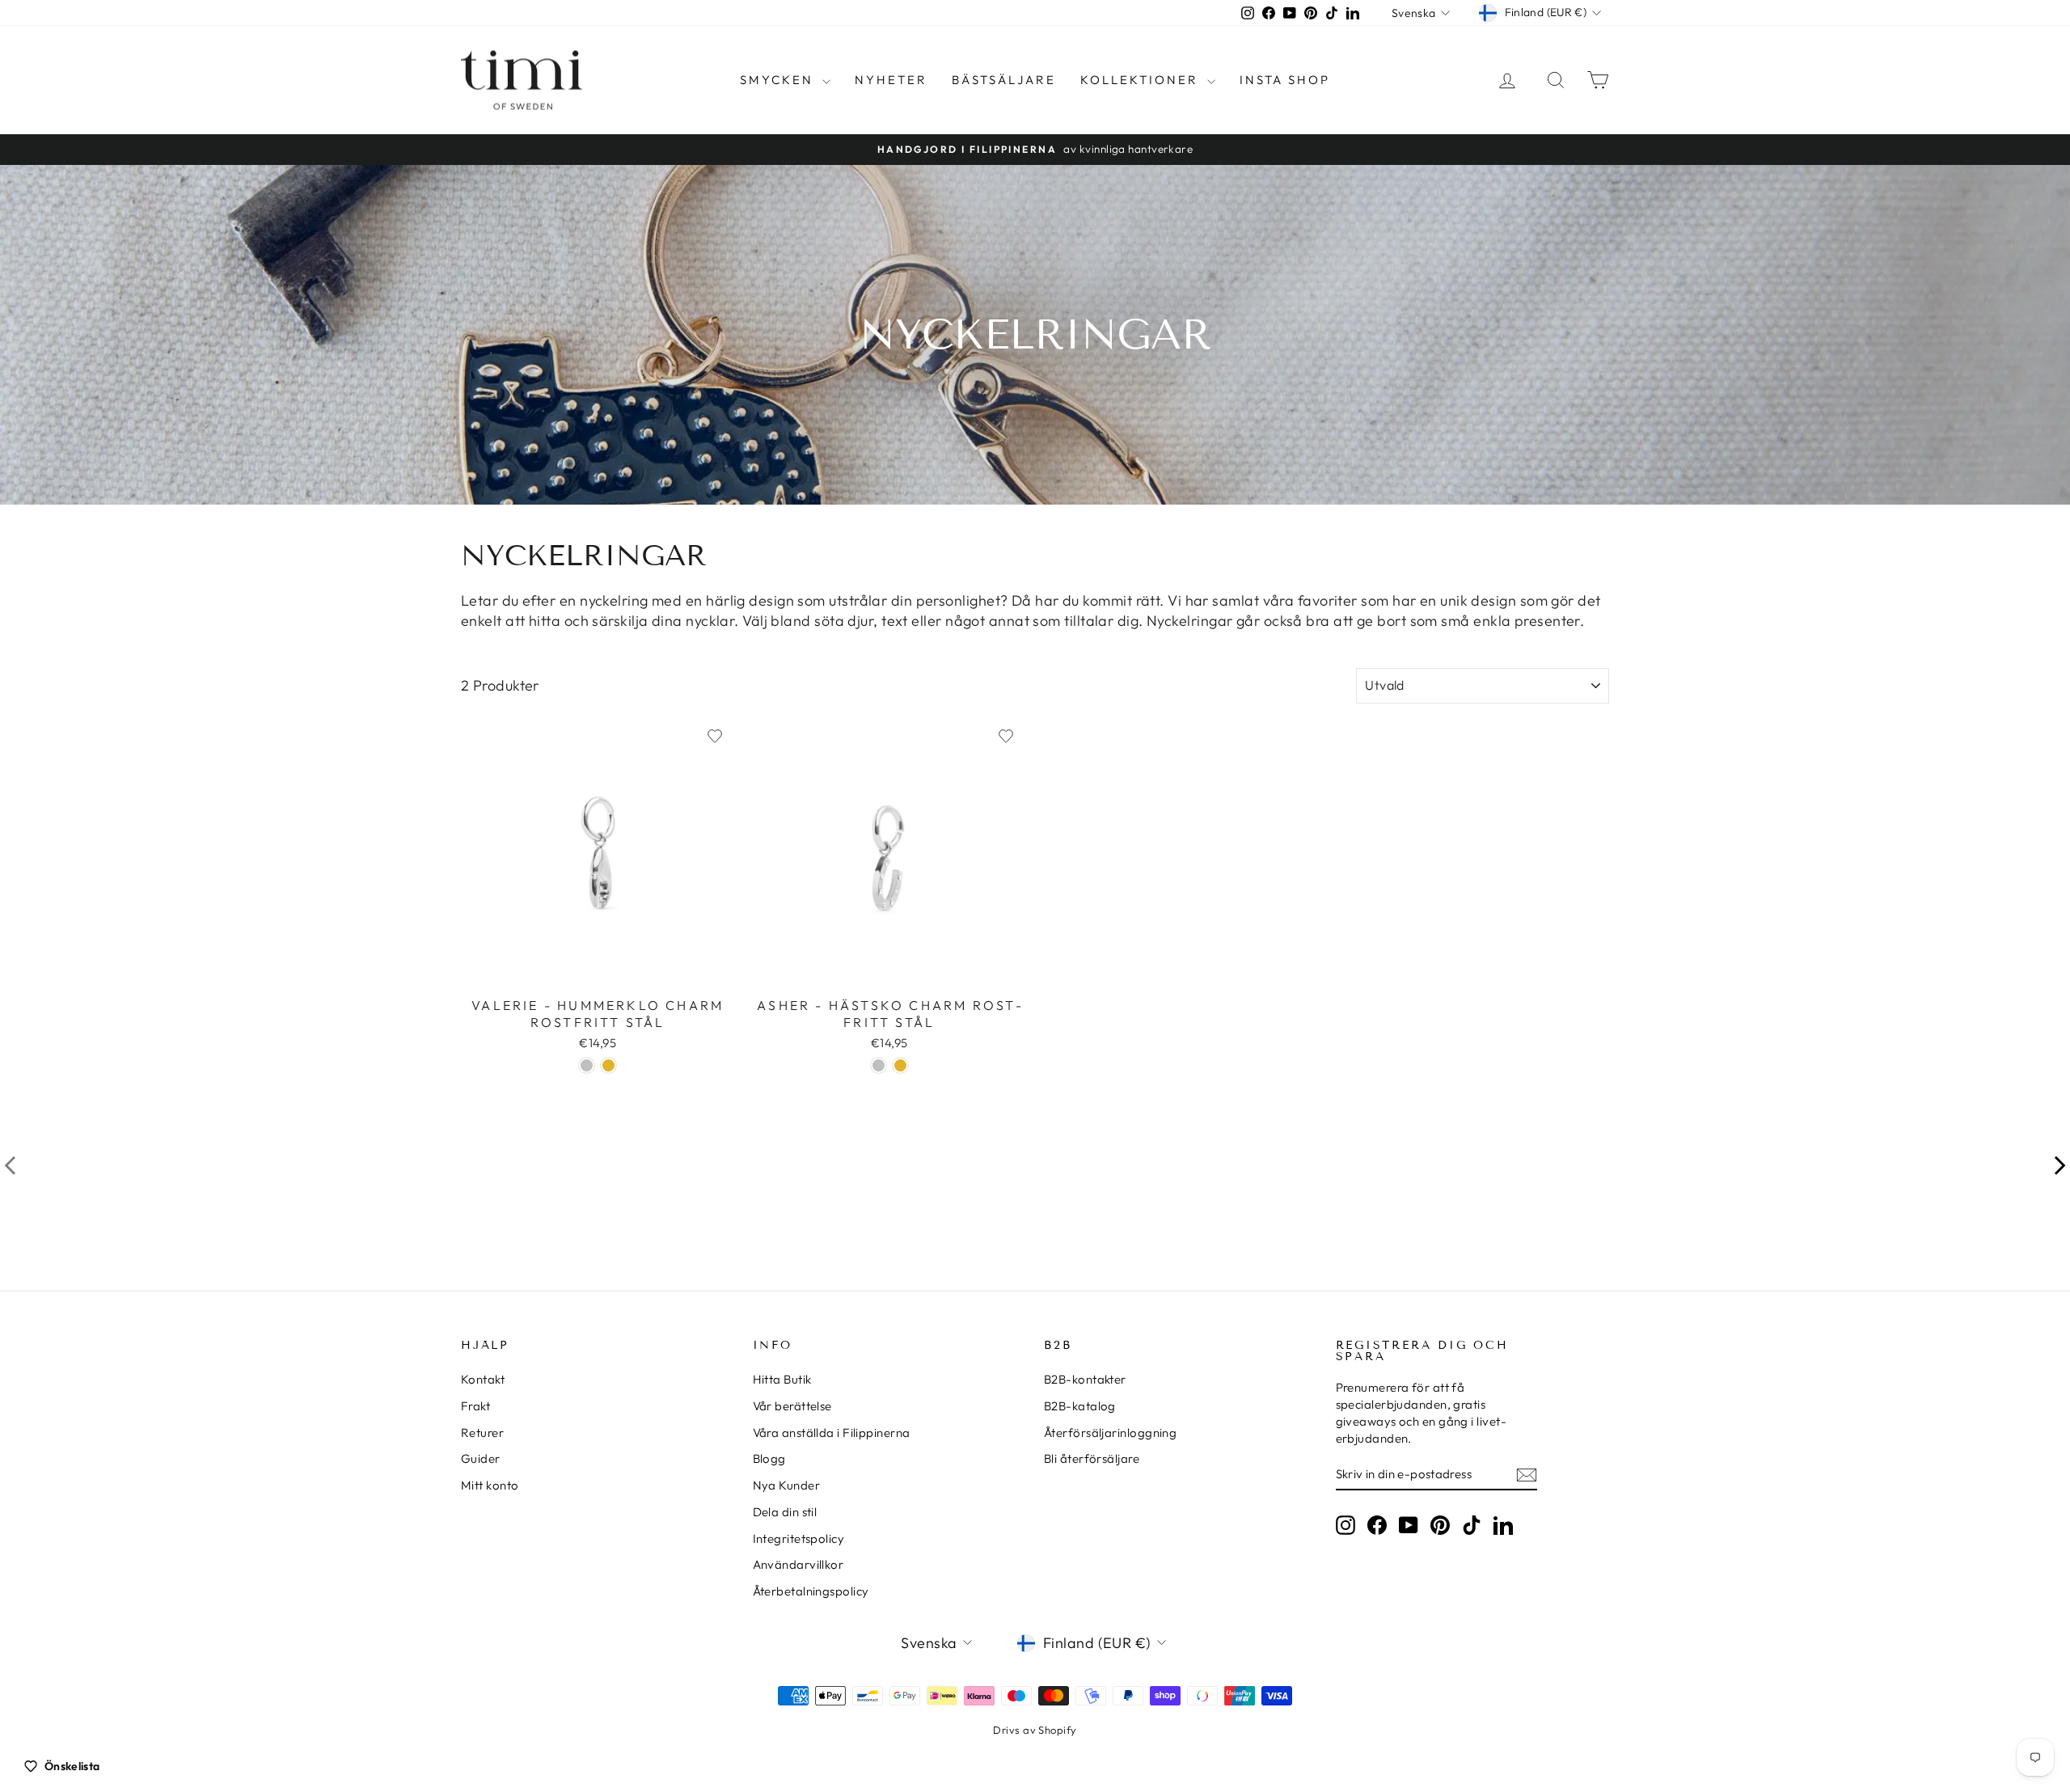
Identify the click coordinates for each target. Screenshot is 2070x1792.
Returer (482, 1433)
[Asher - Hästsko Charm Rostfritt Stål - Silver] (879, 1065)
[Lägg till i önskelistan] (715, 736)
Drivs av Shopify (1035, 1730)
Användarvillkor (798, 1564)
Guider (481, 1458)
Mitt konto (490, 1485)
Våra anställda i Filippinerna (832, 1433)
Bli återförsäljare (1092, 1458)
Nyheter (891, 80)
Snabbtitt (598, 972)
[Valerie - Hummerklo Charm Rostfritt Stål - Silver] (587, 1065)
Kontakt (483, 1379)
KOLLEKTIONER (1142, 80)
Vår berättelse (792, 1406)
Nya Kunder (787, 1485)
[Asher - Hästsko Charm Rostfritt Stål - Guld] (900, 1065)
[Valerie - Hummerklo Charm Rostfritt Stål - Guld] (608, 1065)
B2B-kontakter (1085, 1379)
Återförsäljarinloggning (1110, 1433)
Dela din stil (785, 1512)
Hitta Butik (782, 1379)
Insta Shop (1285, 80)
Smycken (779, 80)
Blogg (769, 1458)
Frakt (475, 1406)
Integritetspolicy (799, 1538)
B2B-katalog (1080, 1406)
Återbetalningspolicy (811, 1591)
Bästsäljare (1004, 80)
